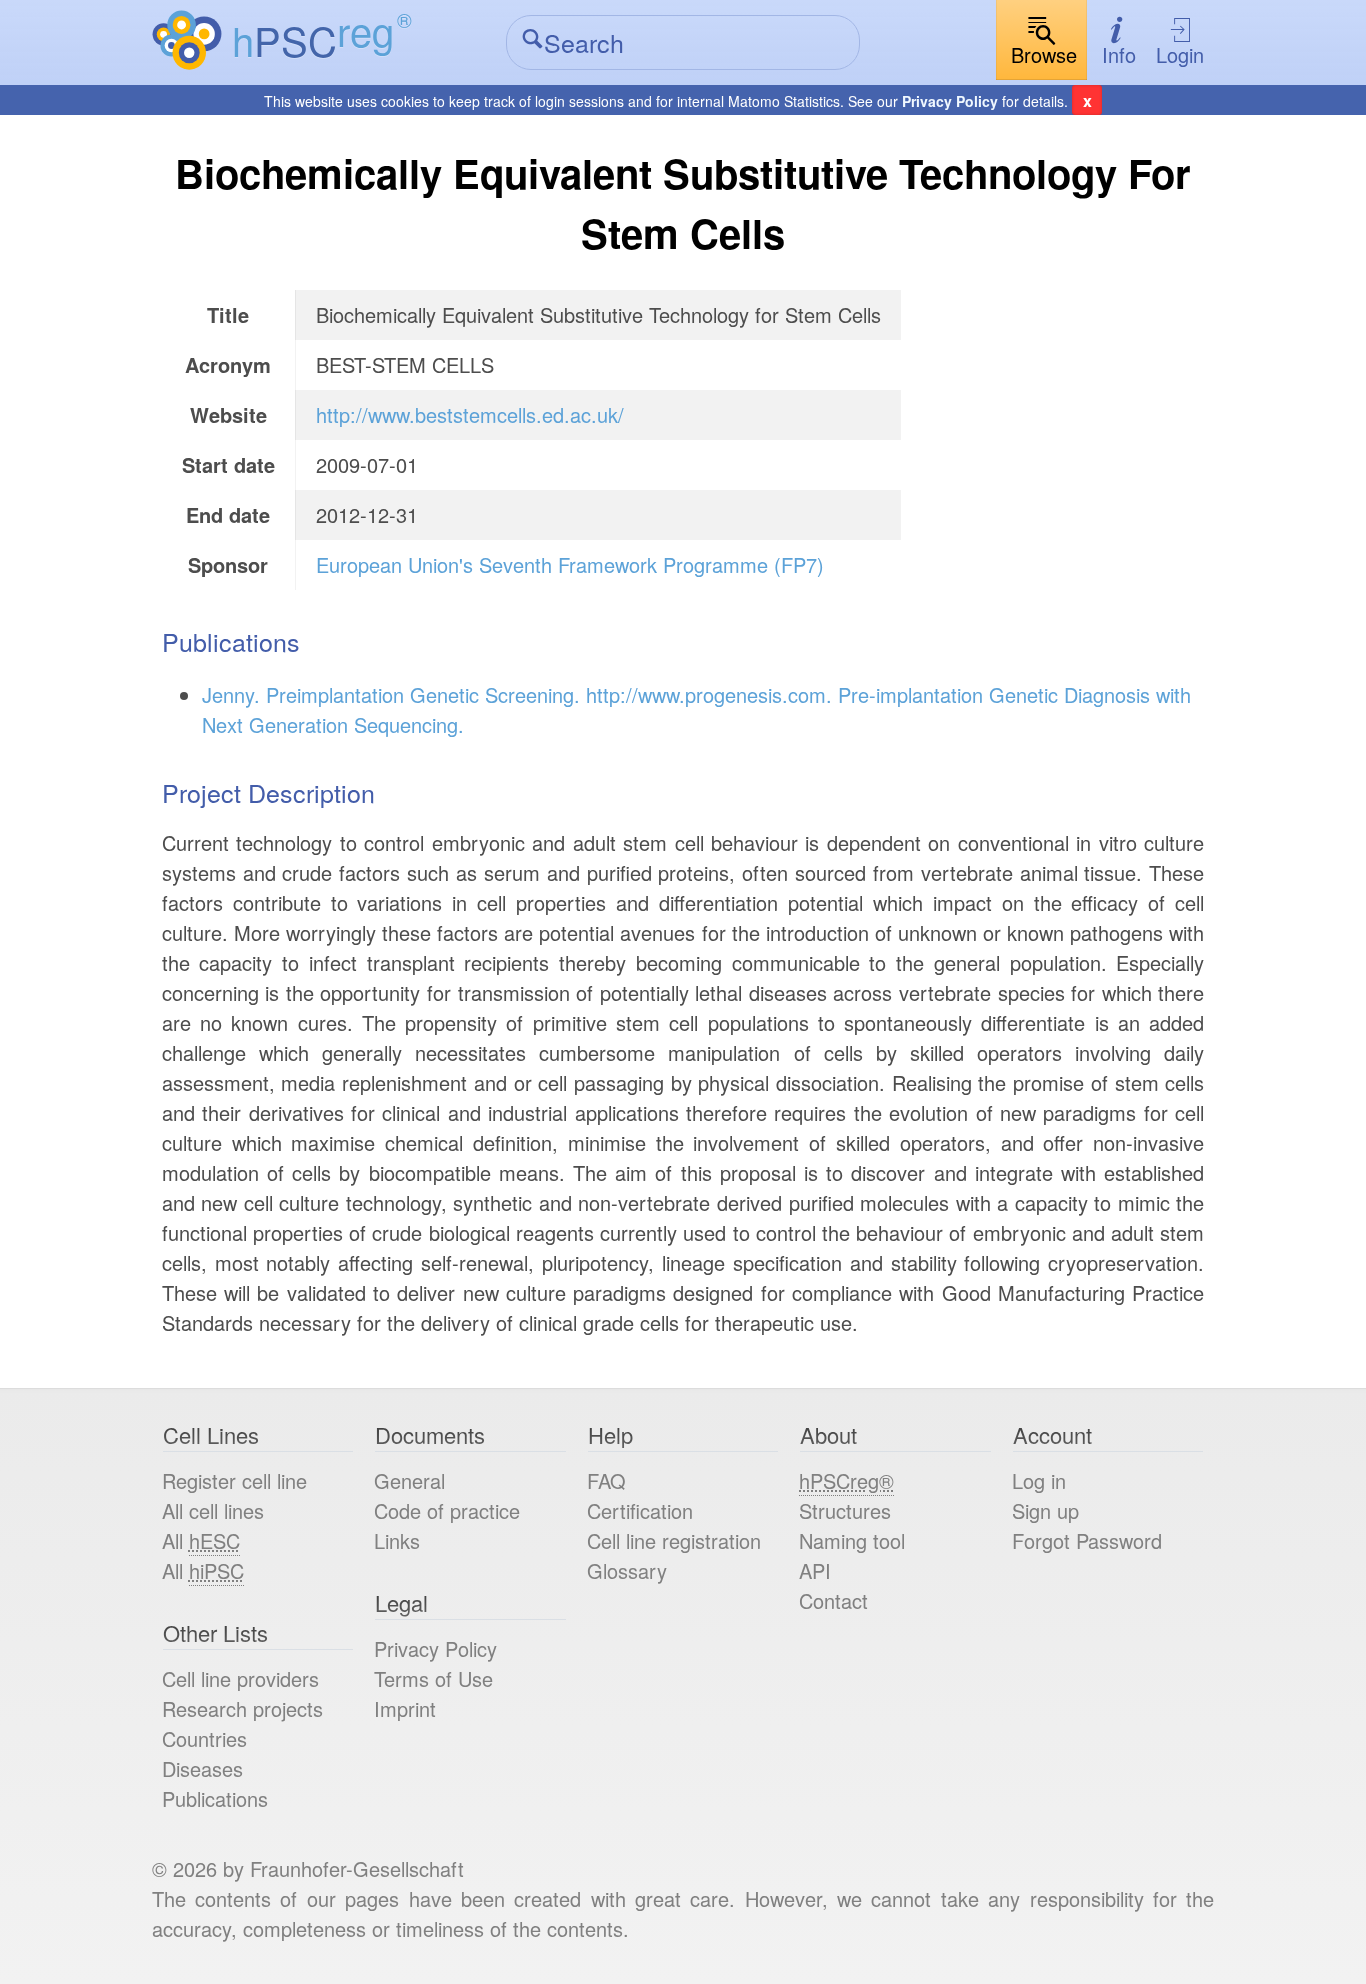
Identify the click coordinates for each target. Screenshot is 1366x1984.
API (815, 1570)
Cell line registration (674, 1540)
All (201, 1540)
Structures (845, 1510)
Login (1180, 54)
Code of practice (447, 1510)
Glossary (627, 1570)
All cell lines (213, 1510)
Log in (1039, 1480)
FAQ (606, 1480)
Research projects (242, 1708)
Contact (833, 1600)
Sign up (1045, 1510)
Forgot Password (1087, 1540)
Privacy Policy (950, 101)
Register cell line (234, 1480)
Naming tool (852, 1540)
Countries (204, 1738)
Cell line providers (240, 1678)
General (409, 1480)
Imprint (405, 1708)
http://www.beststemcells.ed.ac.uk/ (470, 414)
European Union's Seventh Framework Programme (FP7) (570, 564)
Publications (215, 1798)
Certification (640, 1510)
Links (397, 1540)
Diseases (202, 1768)
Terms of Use (433, 1678)
